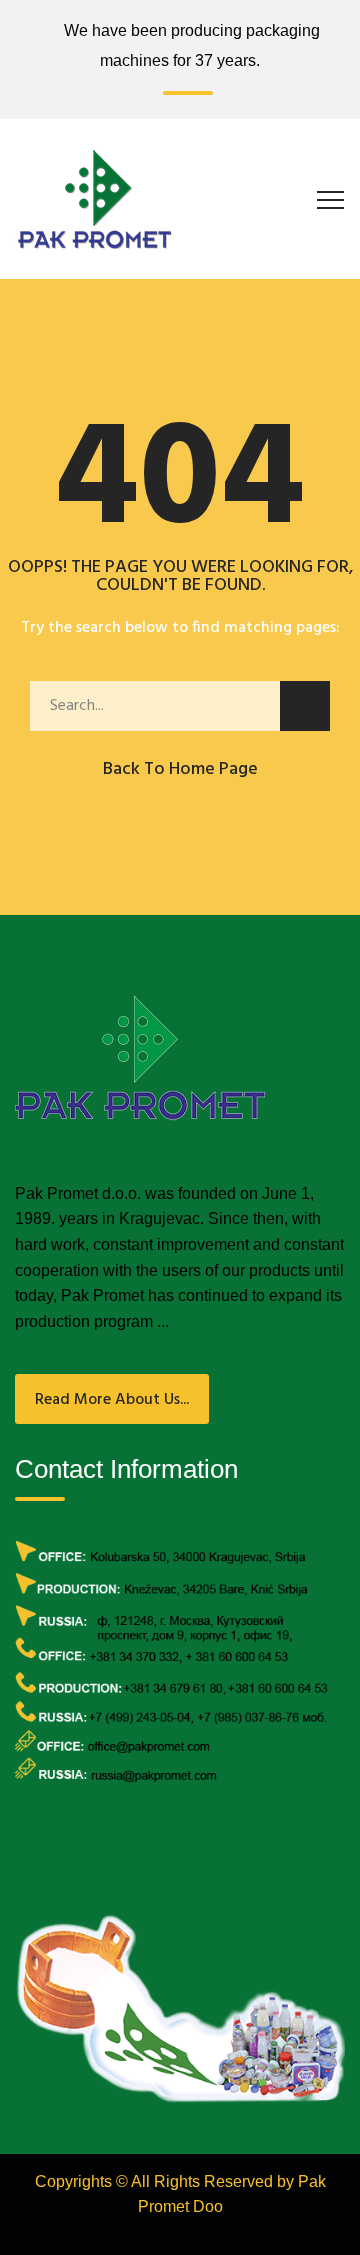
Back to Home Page (180, 769)
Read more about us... (112, 1400)
